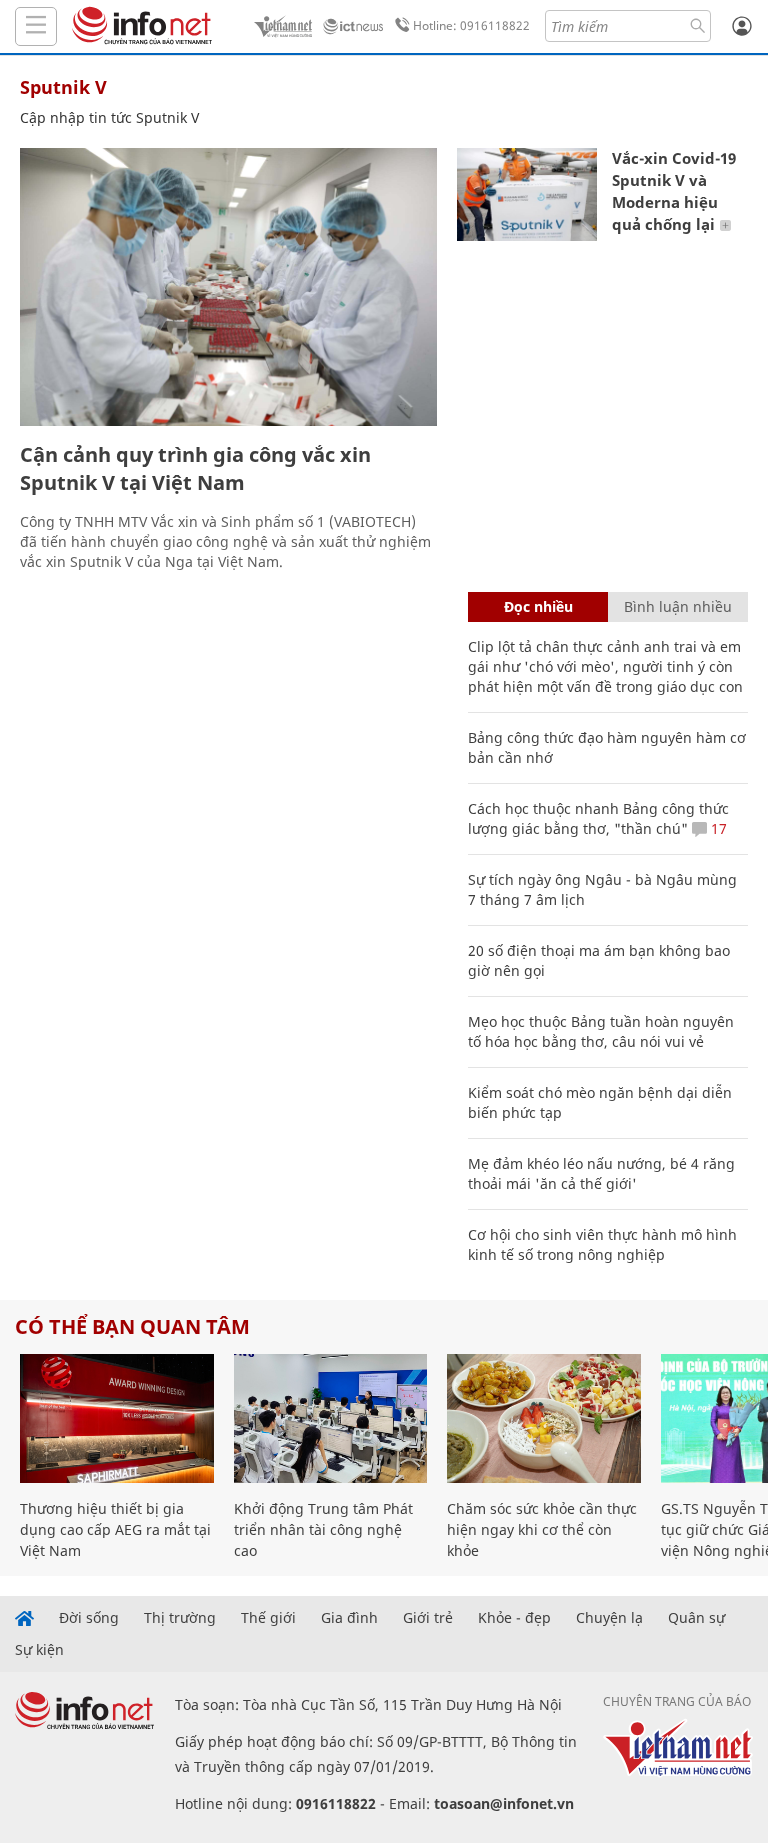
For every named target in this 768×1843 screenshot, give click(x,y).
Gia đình (349, 1618)
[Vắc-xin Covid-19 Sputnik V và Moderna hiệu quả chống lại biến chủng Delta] (527, 194)
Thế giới (268, 1618)
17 (717, 828)
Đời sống (89, 1618)
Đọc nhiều (538, 606)
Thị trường (180, 1618)
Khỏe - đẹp (514, 1618)
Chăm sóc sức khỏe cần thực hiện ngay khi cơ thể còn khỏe (542, 1529)
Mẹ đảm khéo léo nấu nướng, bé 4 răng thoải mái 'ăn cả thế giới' (601, 1173)
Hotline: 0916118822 (471, 25)
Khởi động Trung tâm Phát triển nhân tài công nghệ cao (323, 1529)
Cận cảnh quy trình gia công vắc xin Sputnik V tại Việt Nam (195, 468)
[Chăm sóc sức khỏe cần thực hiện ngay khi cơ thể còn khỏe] (544, 1418)
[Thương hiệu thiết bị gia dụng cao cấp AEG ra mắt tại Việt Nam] (117, 1418)
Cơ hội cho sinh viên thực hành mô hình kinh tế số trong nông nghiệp (602, 1244)
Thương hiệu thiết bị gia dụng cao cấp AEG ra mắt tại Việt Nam (115, 1529)
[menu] (36, 26)
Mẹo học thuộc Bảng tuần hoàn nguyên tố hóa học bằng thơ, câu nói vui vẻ (601, 1031)
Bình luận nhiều (678, 606)
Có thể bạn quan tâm (132, 1326)
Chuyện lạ (609, 1618)
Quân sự (696, 1618)
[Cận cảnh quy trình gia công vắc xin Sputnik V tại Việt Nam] (228, 287)
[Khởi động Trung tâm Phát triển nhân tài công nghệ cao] (331, 1418)
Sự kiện (39, 1650)
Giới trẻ (428, 1618)
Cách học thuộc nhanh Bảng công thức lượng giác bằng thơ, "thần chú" (598, 818)
